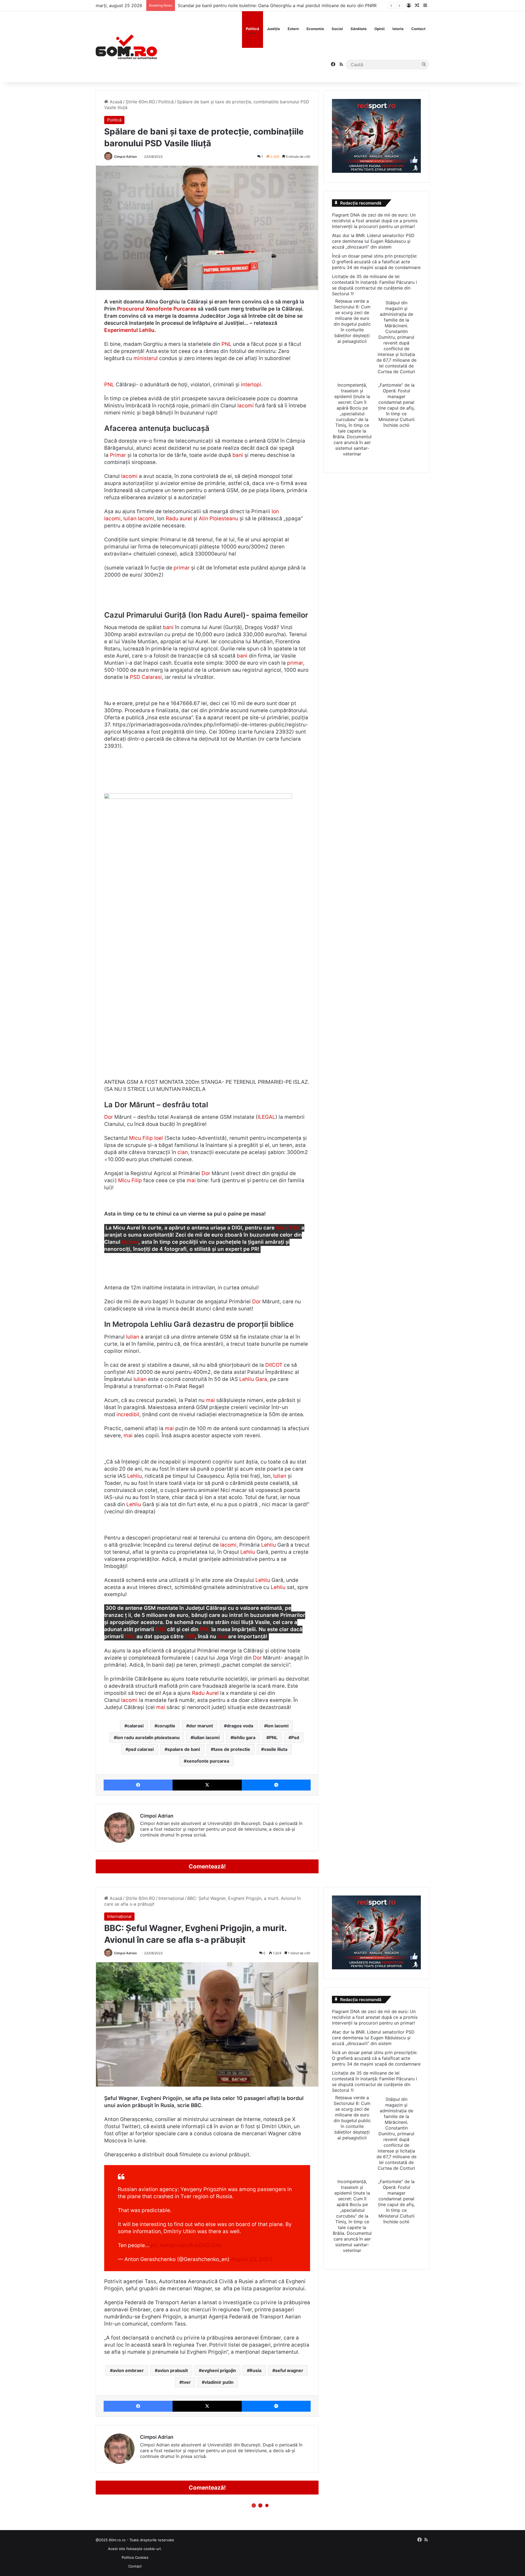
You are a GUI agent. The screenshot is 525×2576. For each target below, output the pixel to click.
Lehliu (135, 1476)
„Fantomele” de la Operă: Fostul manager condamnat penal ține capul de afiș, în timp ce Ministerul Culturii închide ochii (396, 405)
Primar (118, 455)
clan (183, 1152)
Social (337, 29)
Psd (295, 1737)
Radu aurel (179, 519)
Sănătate (359, 29)
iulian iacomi (206, 1737)
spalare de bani (184, 1749)
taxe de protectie (232, 1749)
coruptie (166, 1726)
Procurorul (131, 309)
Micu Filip (130, 1180)
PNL (227, 344)
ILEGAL (266, 1117)
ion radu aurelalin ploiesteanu (148, 1737)
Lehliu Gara (253, 1379)
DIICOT (274, 1365)
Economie (315, 29)
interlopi (251, 385)
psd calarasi (141, 1749)
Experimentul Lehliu (129, 330)
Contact (418, 29)
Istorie (398, 29)
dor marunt (201, 1726)
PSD (135, 677)
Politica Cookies (135, 2557)
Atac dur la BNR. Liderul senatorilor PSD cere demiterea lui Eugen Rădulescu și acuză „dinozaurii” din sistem (373, 241)
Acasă (115, 102)
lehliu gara (244, 1737)
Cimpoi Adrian (125, 157)
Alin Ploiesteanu (218, 519)
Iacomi (246, 406)
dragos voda (240, 1726)
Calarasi (152, 677)
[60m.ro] (126, 47)
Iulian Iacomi (139, 519)
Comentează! (207, 1866)
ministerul (146, 358)
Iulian (133, 1337)
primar (182, 568)
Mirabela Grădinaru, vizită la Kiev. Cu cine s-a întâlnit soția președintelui (252, 5)
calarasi (135, 1726)
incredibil (128, 1414)
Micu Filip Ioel (146, 1138)
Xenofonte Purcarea (171, 309)
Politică (253, 29)
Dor (109, 1117)
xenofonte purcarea (208, 1761)
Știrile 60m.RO (140, 102)
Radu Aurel (205, 1693)
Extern (293, 29)
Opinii (380, 29)
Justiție (273, 29)
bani (238, 455)
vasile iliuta (276, 1749)
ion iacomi (278, 1726)
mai (191, 1180)
